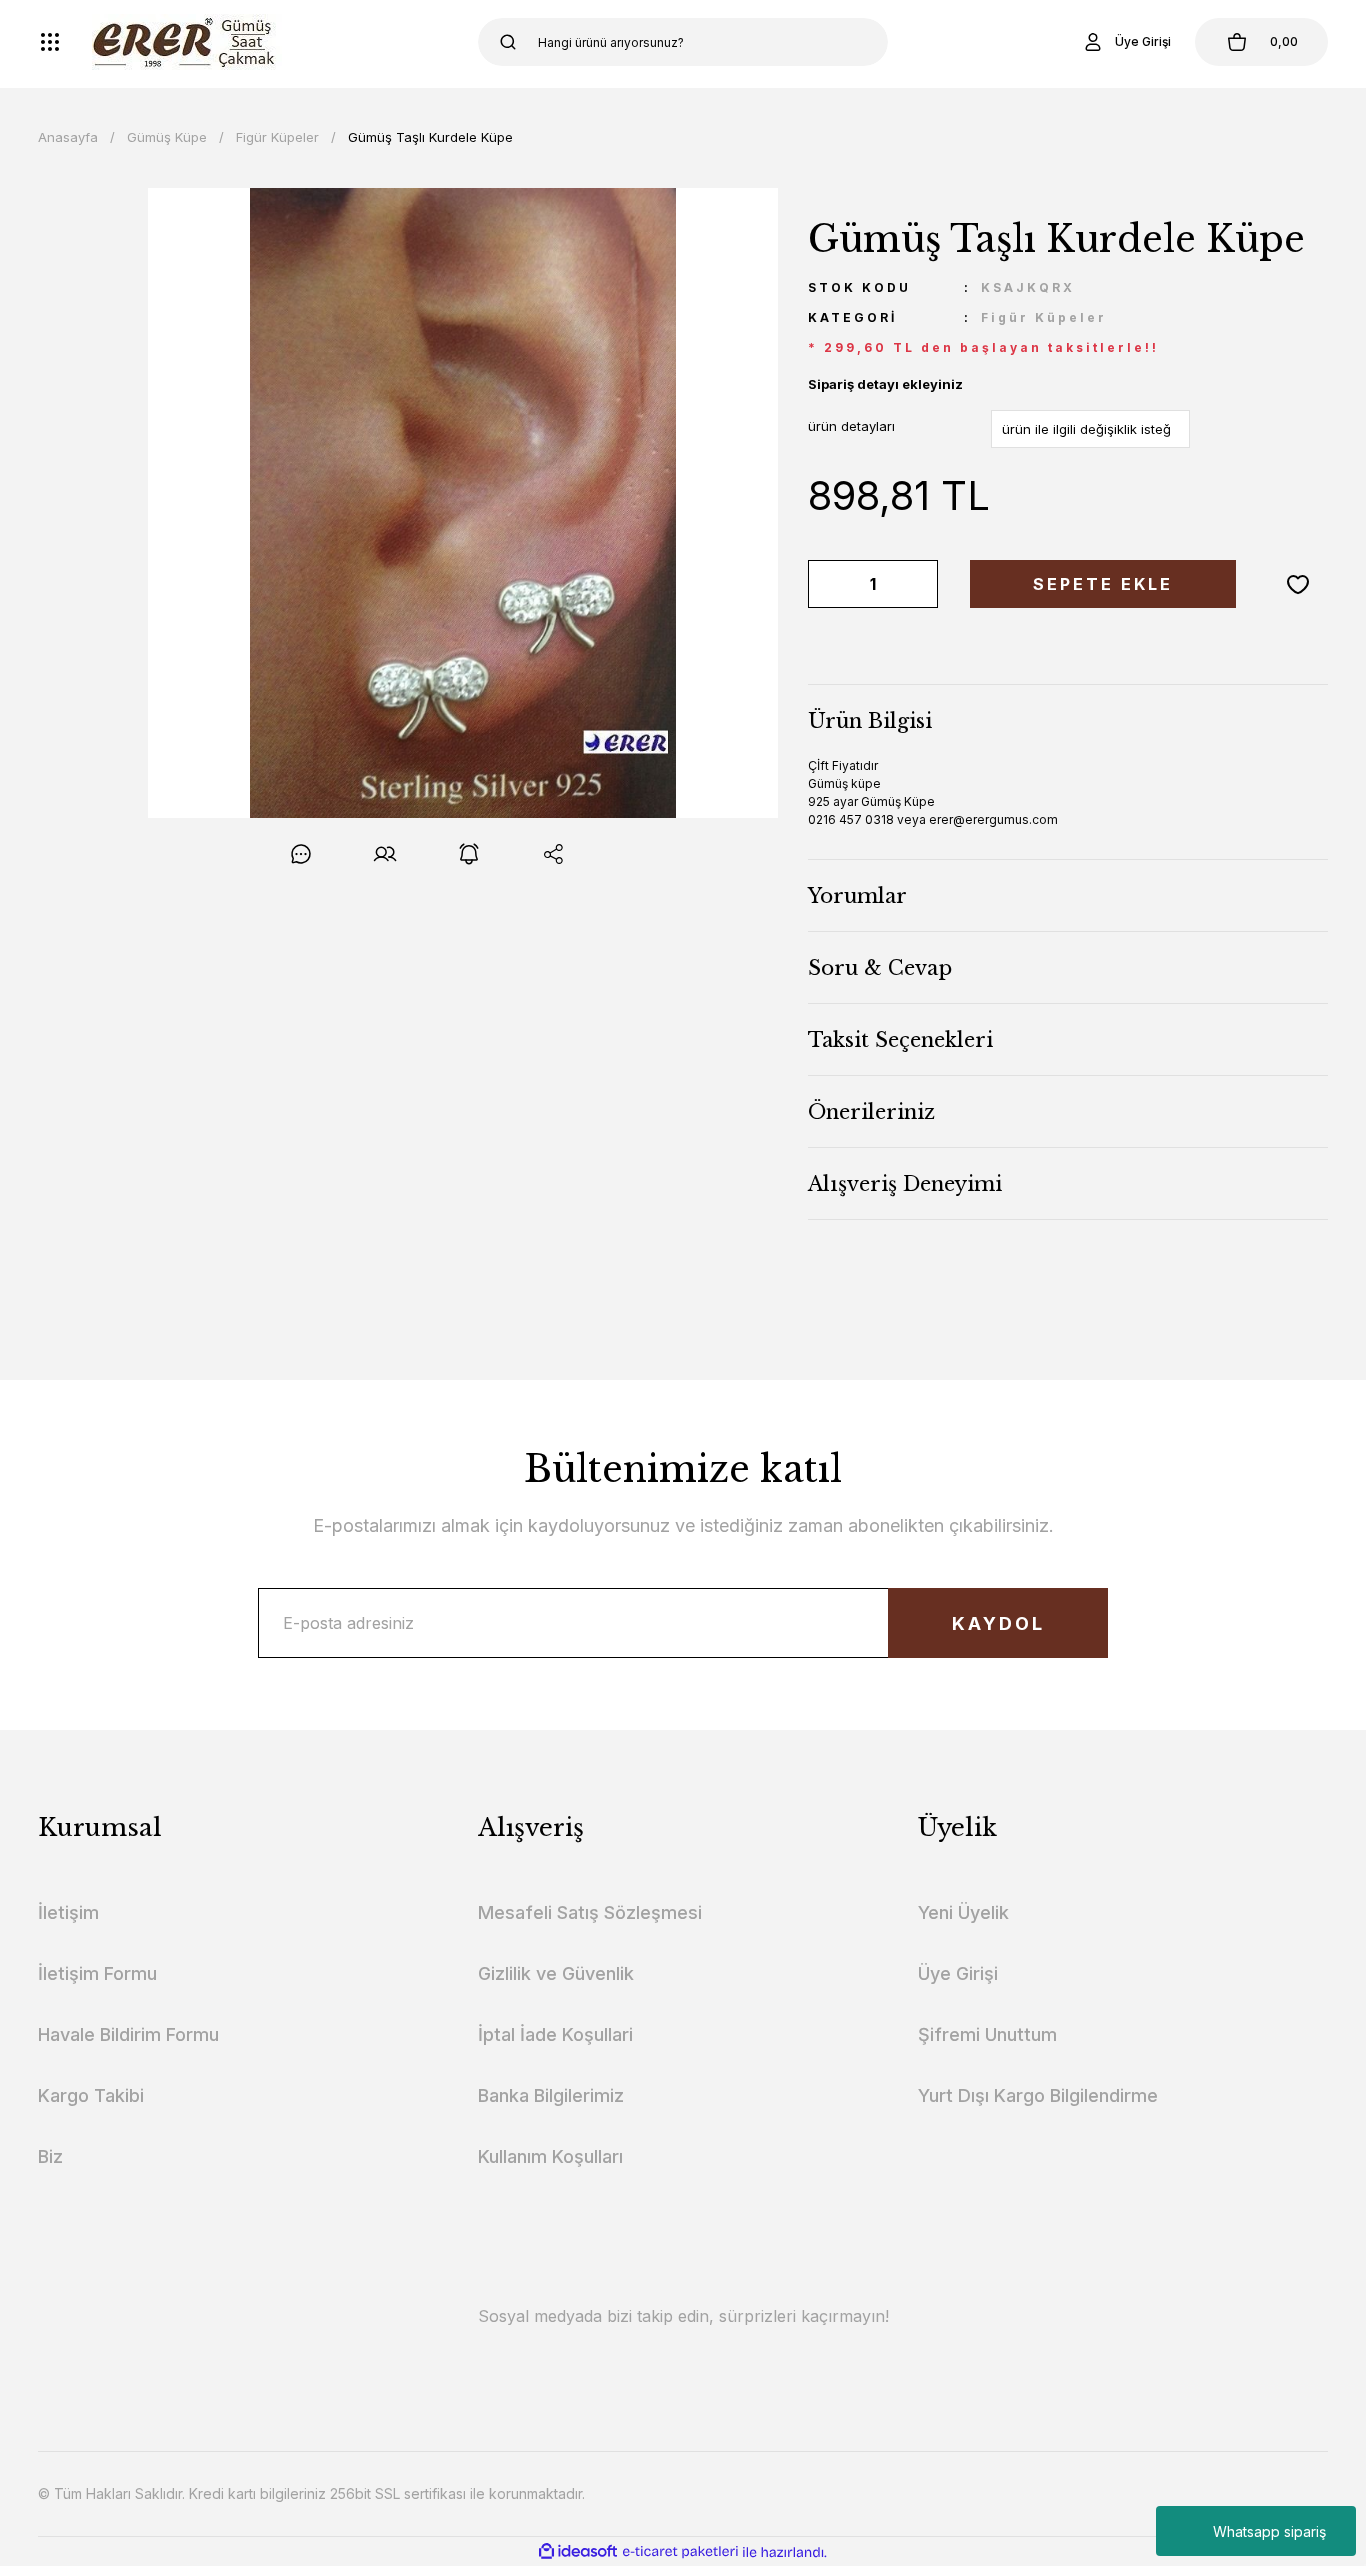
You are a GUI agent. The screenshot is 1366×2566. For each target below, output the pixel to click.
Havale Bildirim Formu (128, 2034)
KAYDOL (998, 1623)
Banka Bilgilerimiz (551, 2095)
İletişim (68, 1912)
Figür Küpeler (1044, 317)
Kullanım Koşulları (550, 2156)
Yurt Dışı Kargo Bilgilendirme (1038, 2095)
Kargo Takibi (91, 2095)
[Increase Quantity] (919, 584)
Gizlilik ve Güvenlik (556, 1973)
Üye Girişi (958, 1973)
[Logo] (187, 42)
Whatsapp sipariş (1269, 2531)
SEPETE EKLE (1103, 584)
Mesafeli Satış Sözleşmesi (590, 1912)
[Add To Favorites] (1298, 584)
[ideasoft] (578, 2552)
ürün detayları (851, 426)
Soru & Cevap (880, 968)
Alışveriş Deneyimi (905, 1184)
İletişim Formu (97, 1973)
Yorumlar (857, 896)
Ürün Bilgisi (870, 721)
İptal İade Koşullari (555, 2034)
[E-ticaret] (680, 2552)
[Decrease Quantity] (827, 584)
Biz (50, 2156)
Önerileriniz (871, 1112)
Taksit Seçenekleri (900, 1040)
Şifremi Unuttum (987, 2034)
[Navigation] (50, 42)
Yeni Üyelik (963, 1912)
